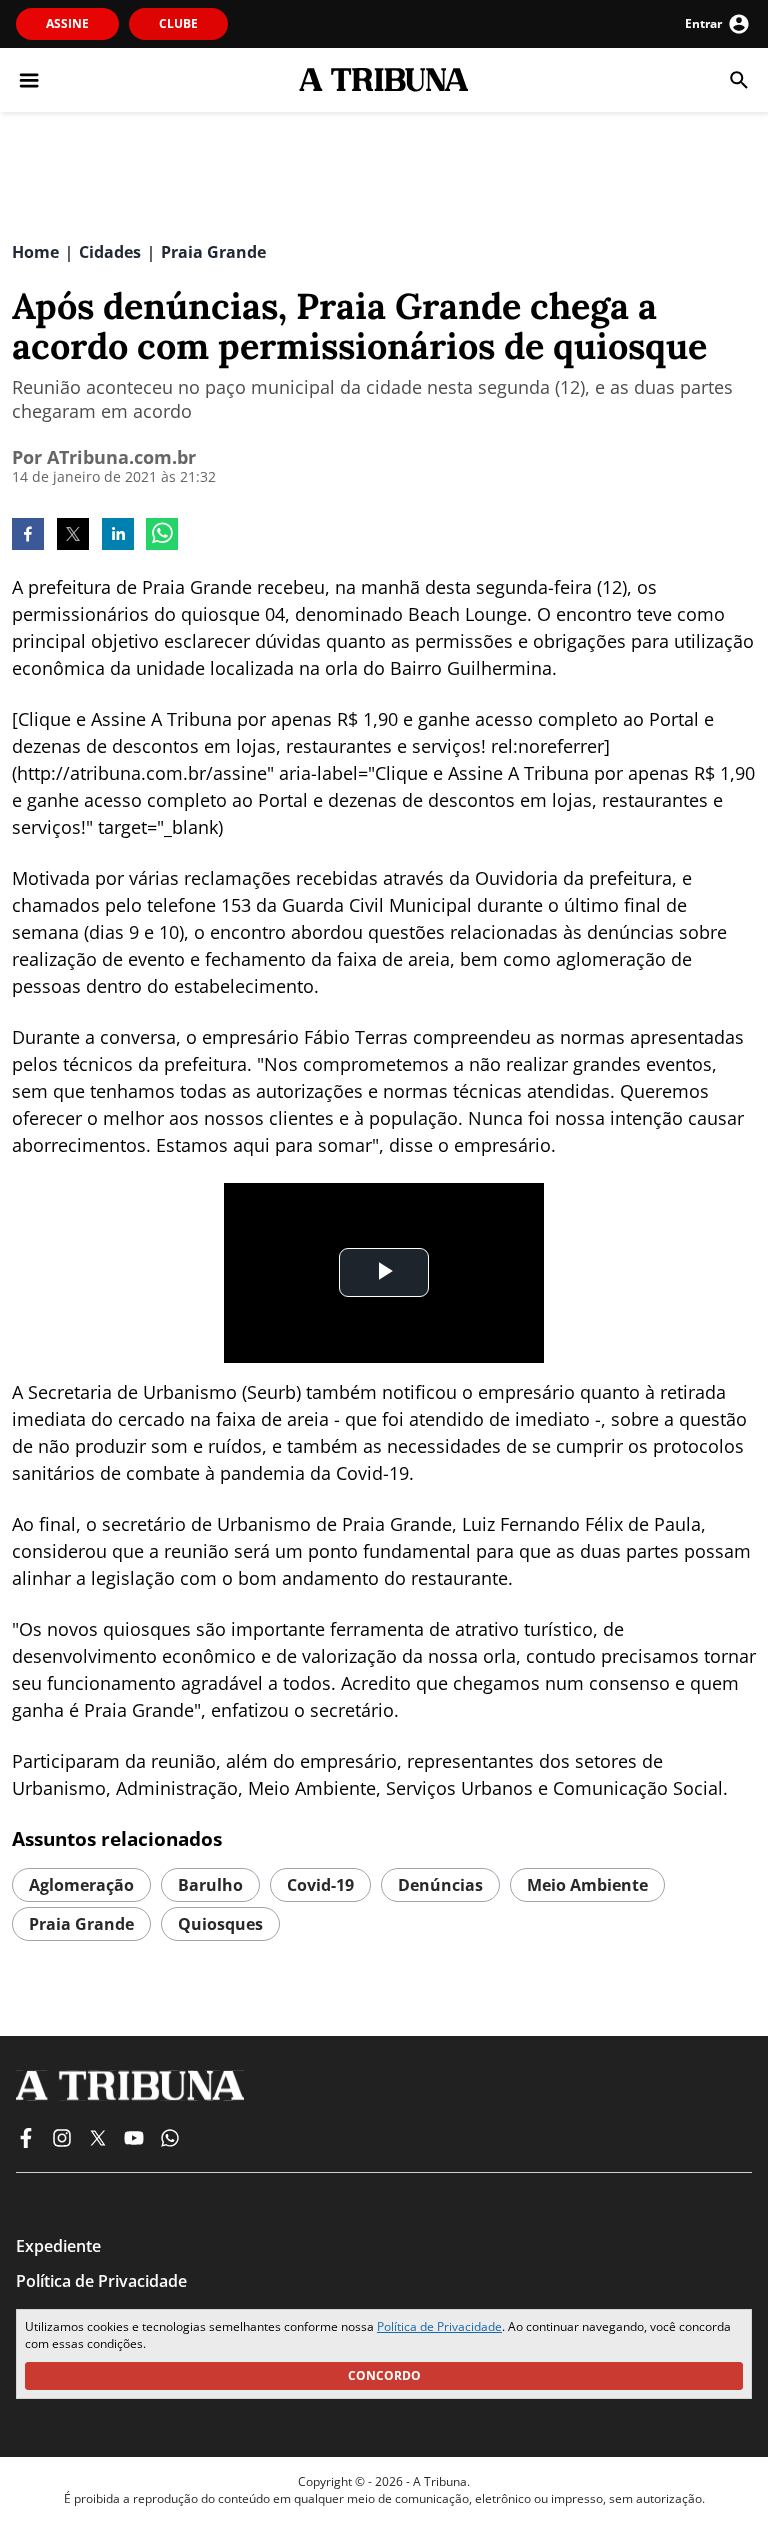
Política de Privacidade (439, 2326)
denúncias (440, 1885)
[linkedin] (118, 536)
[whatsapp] (162, 536)
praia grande (81, 1924)
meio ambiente (587, 1885)
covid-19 (320, 1885)
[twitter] (73, 536)
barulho (210, 1885)
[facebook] (28, 536)
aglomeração (81, 1885)
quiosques (220, 1924)
